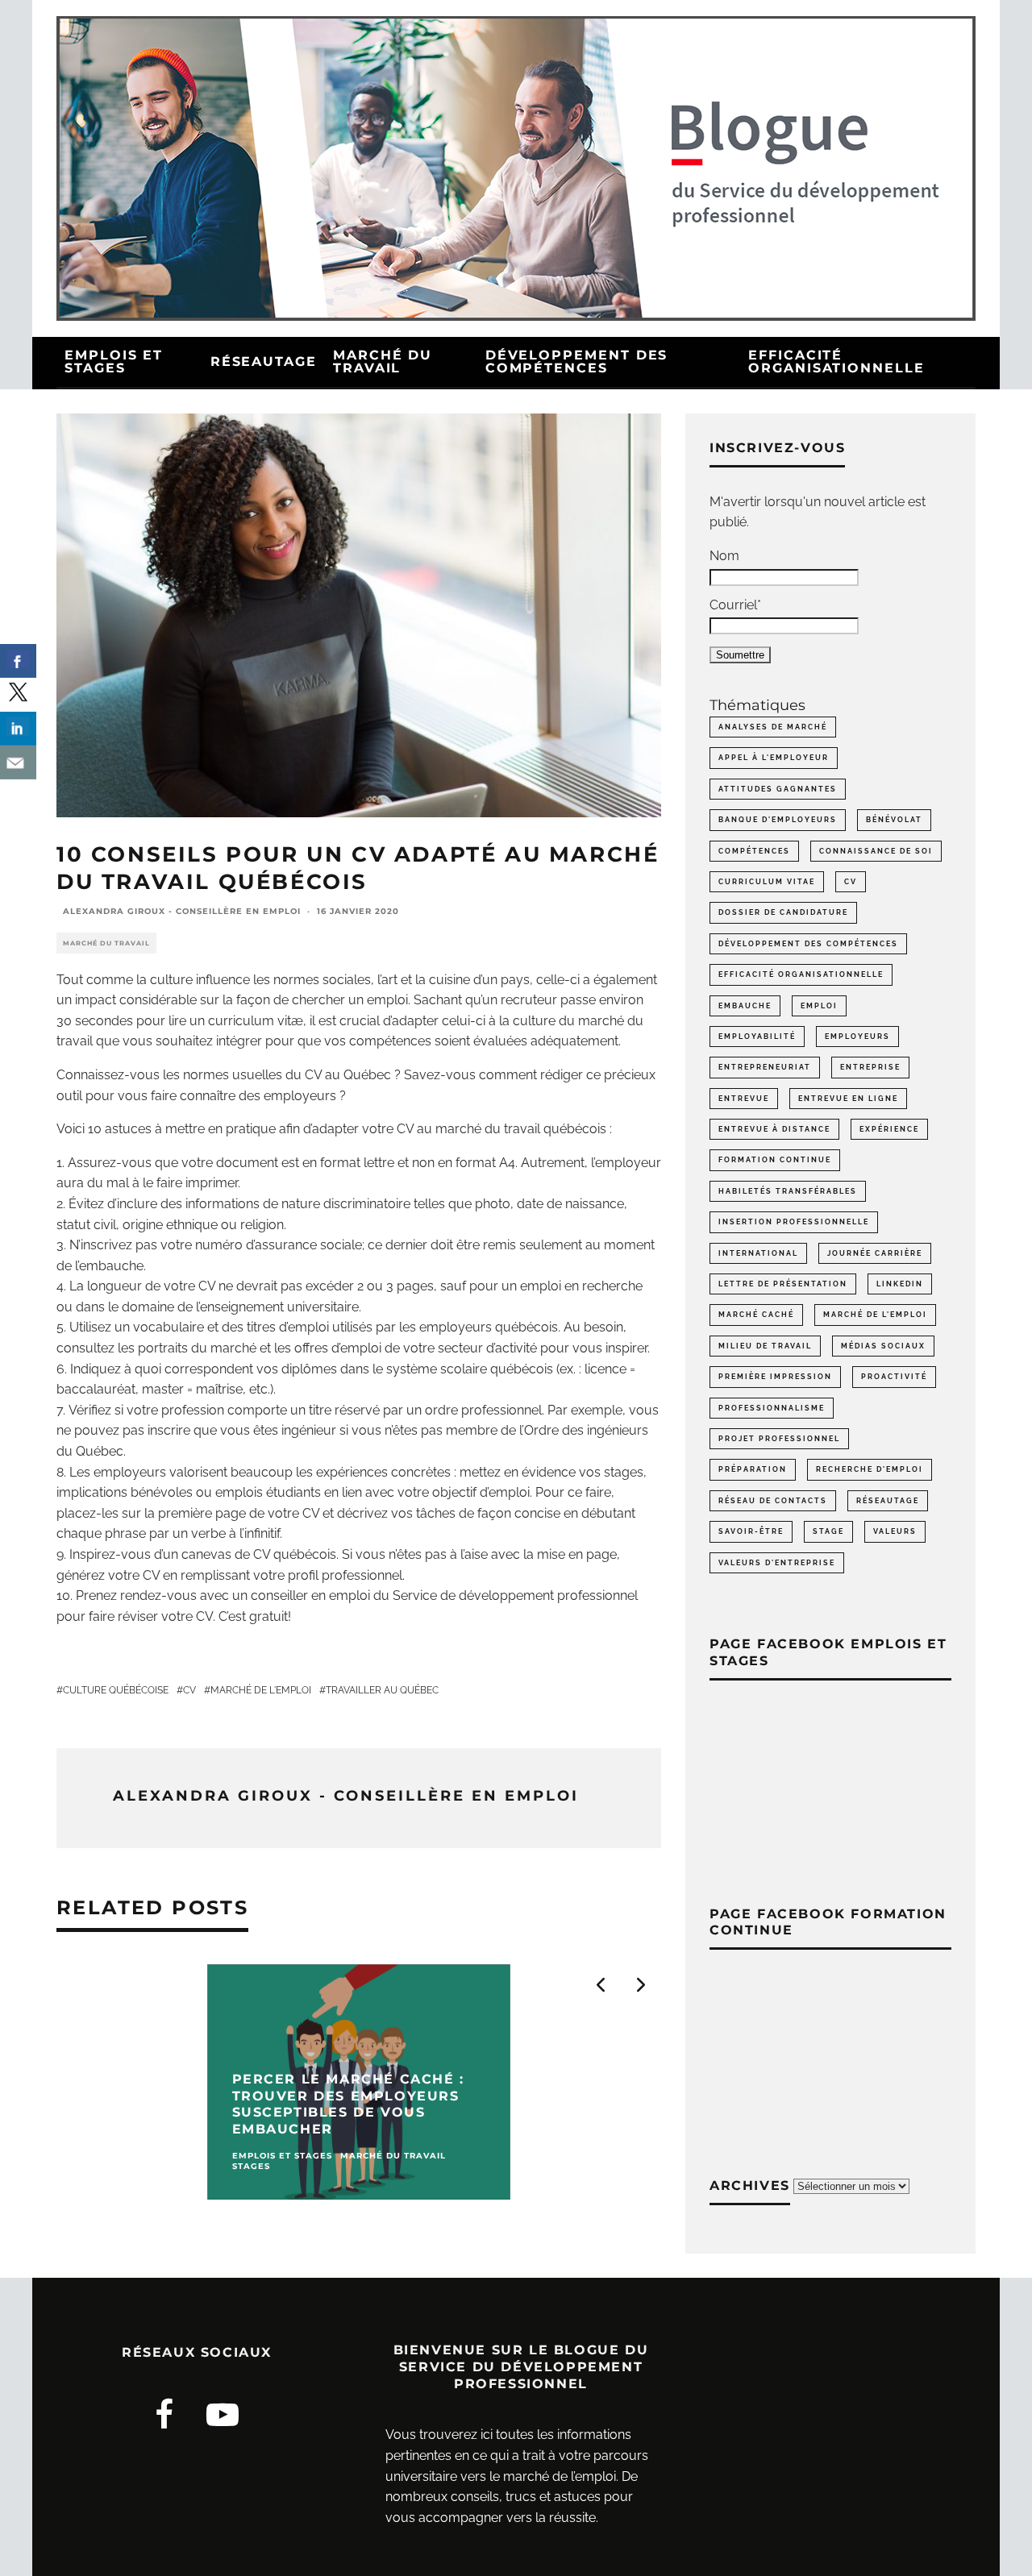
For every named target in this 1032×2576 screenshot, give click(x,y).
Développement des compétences (577, 361)
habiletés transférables (788, 1191)
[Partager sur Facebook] (18, 661)
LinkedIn (900, 1284)
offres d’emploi (338, 1348)
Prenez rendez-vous (136, 1595)
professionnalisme (772, 1408)
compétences (754, 851)
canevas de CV (226, 1554)
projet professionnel (779, 1439)
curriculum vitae (767, 882)
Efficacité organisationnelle (836, 361)
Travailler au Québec (382, 1690)
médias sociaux (883, 1346)
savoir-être (751, 1531)
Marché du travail (383, 361)
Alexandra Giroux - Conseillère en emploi (182, 911)
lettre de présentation (783, 1284)
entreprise (870, 1067)
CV (189, 1690)
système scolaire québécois (470, 1369)
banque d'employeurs (778, 820)
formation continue (775, 1160)
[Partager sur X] (18, 695)
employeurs (857, 1037)
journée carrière (875, 1253)
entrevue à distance (774, 1129)
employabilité (757, 1037)
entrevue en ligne (848, 1099)
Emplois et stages (114, 361)
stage (828, 1531)
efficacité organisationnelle (801, 974)
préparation (753, 1469)
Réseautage (264, 361)
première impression (775, 1377)
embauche (745, 1006)
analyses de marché (773, 727)
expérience (889, 1129)
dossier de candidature (783, 912)
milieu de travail (765, 1346)
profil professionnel (345, 1575)
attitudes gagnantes (778, 789)
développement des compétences (808, 944)
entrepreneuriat (765, 1067)
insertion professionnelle (794, 1222)
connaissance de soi (876, 851)
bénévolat (894, 820)
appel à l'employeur (774, 758)
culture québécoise (116, 1690)
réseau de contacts (773, 1501)
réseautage (888, 1501)
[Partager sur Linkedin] (18, 729)
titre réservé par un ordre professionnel (425, 1410)
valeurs (895, 1531)
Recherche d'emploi (870, 1469)
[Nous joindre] (18, 762)
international (758, 1253)
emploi (819, 1006)
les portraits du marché (187, 1348)
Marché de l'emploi (261, 1690)
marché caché (756, 1315)
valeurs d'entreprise (777, 1563)
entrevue (744, 1099)
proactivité (894, 1377)
